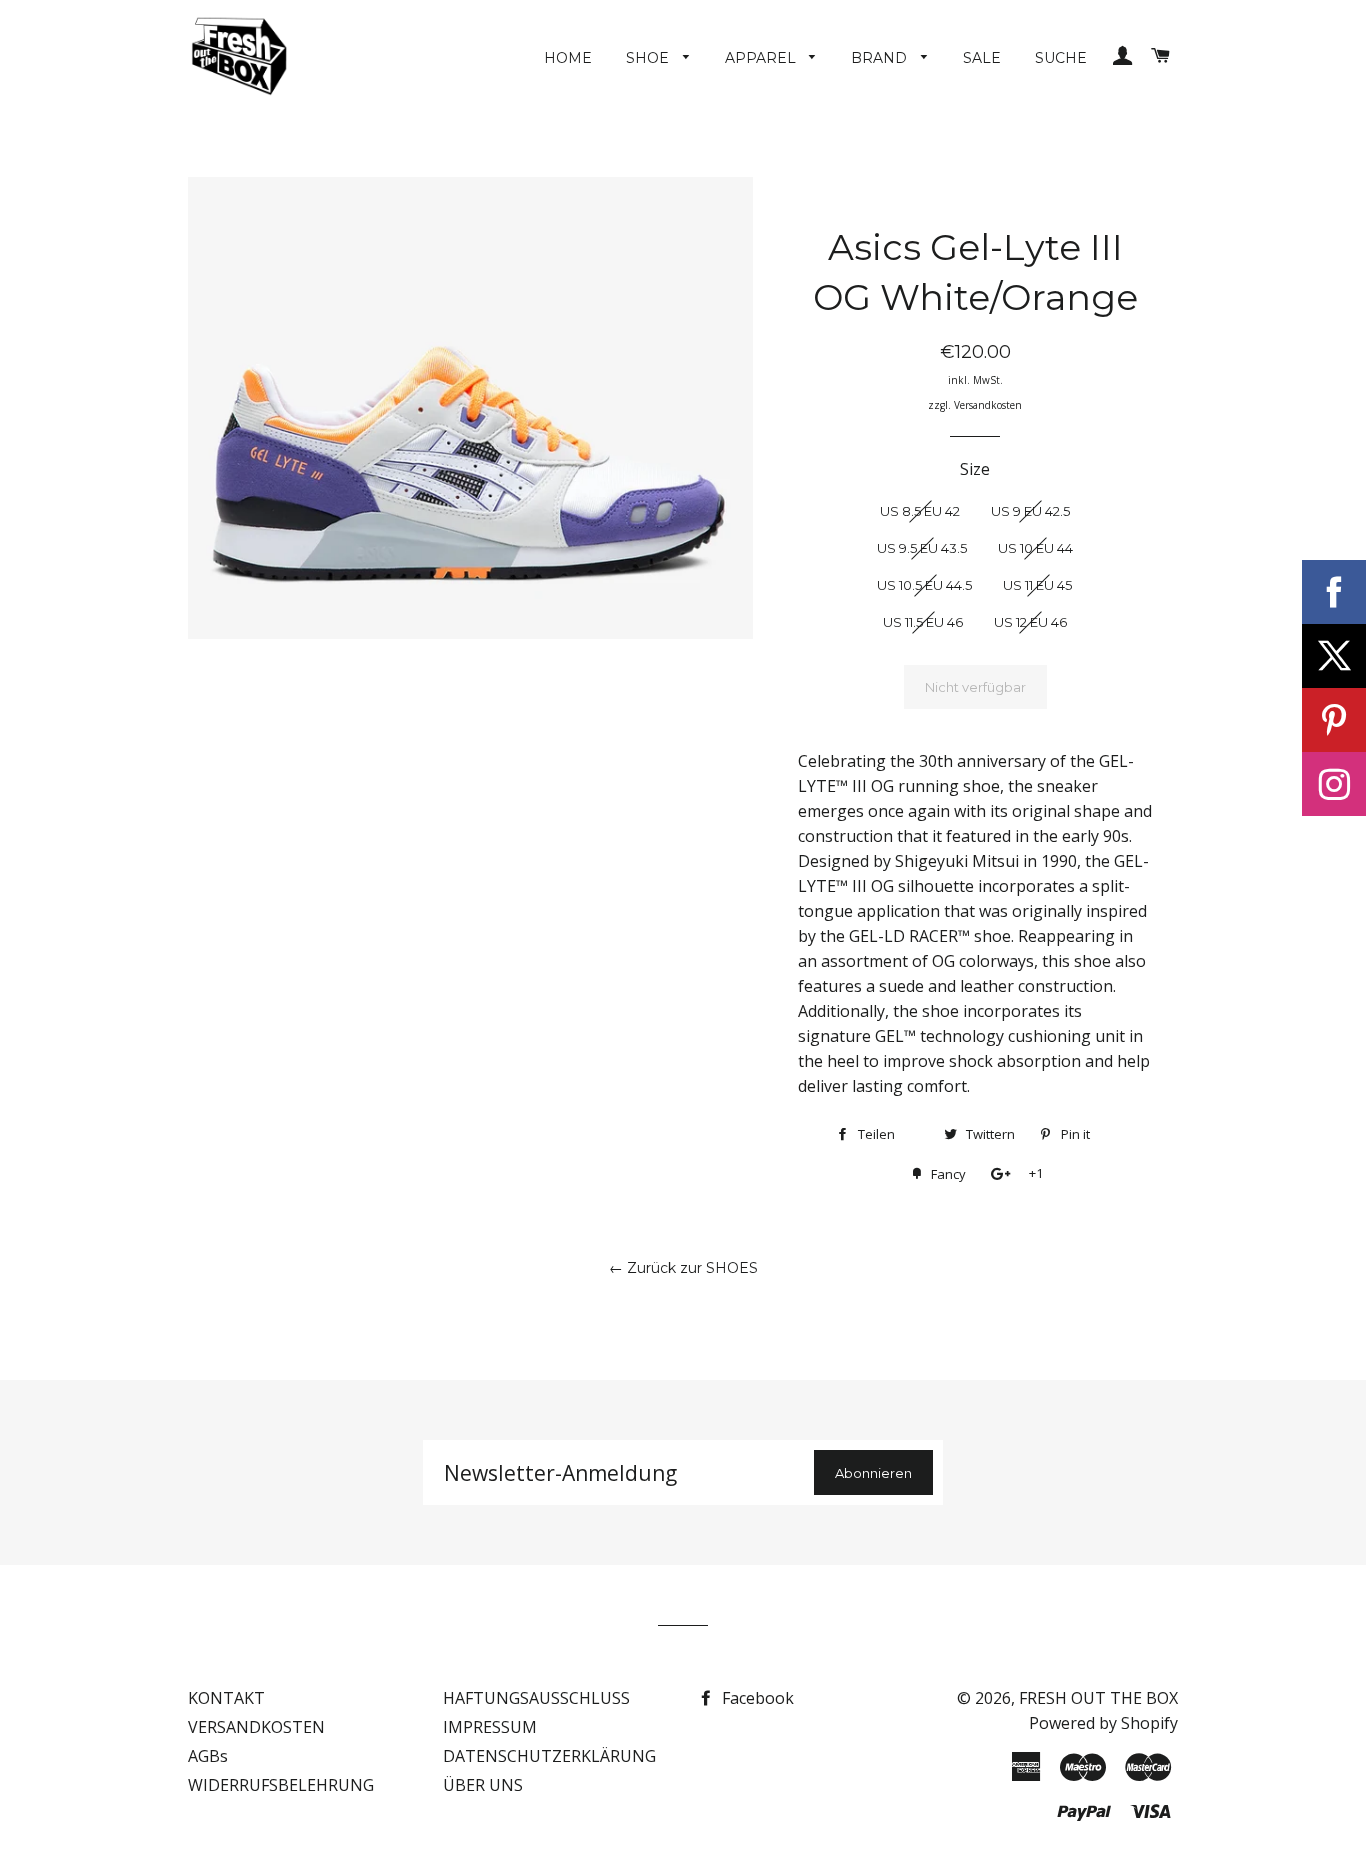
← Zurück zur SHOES (683, 1268)
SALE (982, 58)
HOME (568, 58)
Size (975, 469)
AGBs (208, 1756)
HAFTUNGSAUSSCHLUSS (536, 1698)
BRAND (881, 58)
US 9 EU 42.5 (1030, 511)
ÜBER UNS (483, 1785)
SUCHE (1061, 58)
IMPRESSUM (490, 1727)
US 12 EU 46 (1030, 622)
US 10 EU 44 (1035, 548)
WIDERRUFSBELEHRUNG (281, 1785)
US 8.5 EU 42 (920, 511)
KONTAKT (226, 1698)
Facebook (756, 1698)
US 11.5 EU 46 (923, 622)
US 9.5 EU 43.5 (922, 548)
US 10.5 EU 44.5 (924, 585)
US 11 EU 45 (1037, 585)
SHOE (649, 58)
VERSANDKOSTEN (256, 1727)
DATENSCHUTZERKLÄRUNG (549, 1756)
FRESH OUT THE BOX (1098, 1698)
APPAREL (762, 58)
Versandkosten (988, 405)
